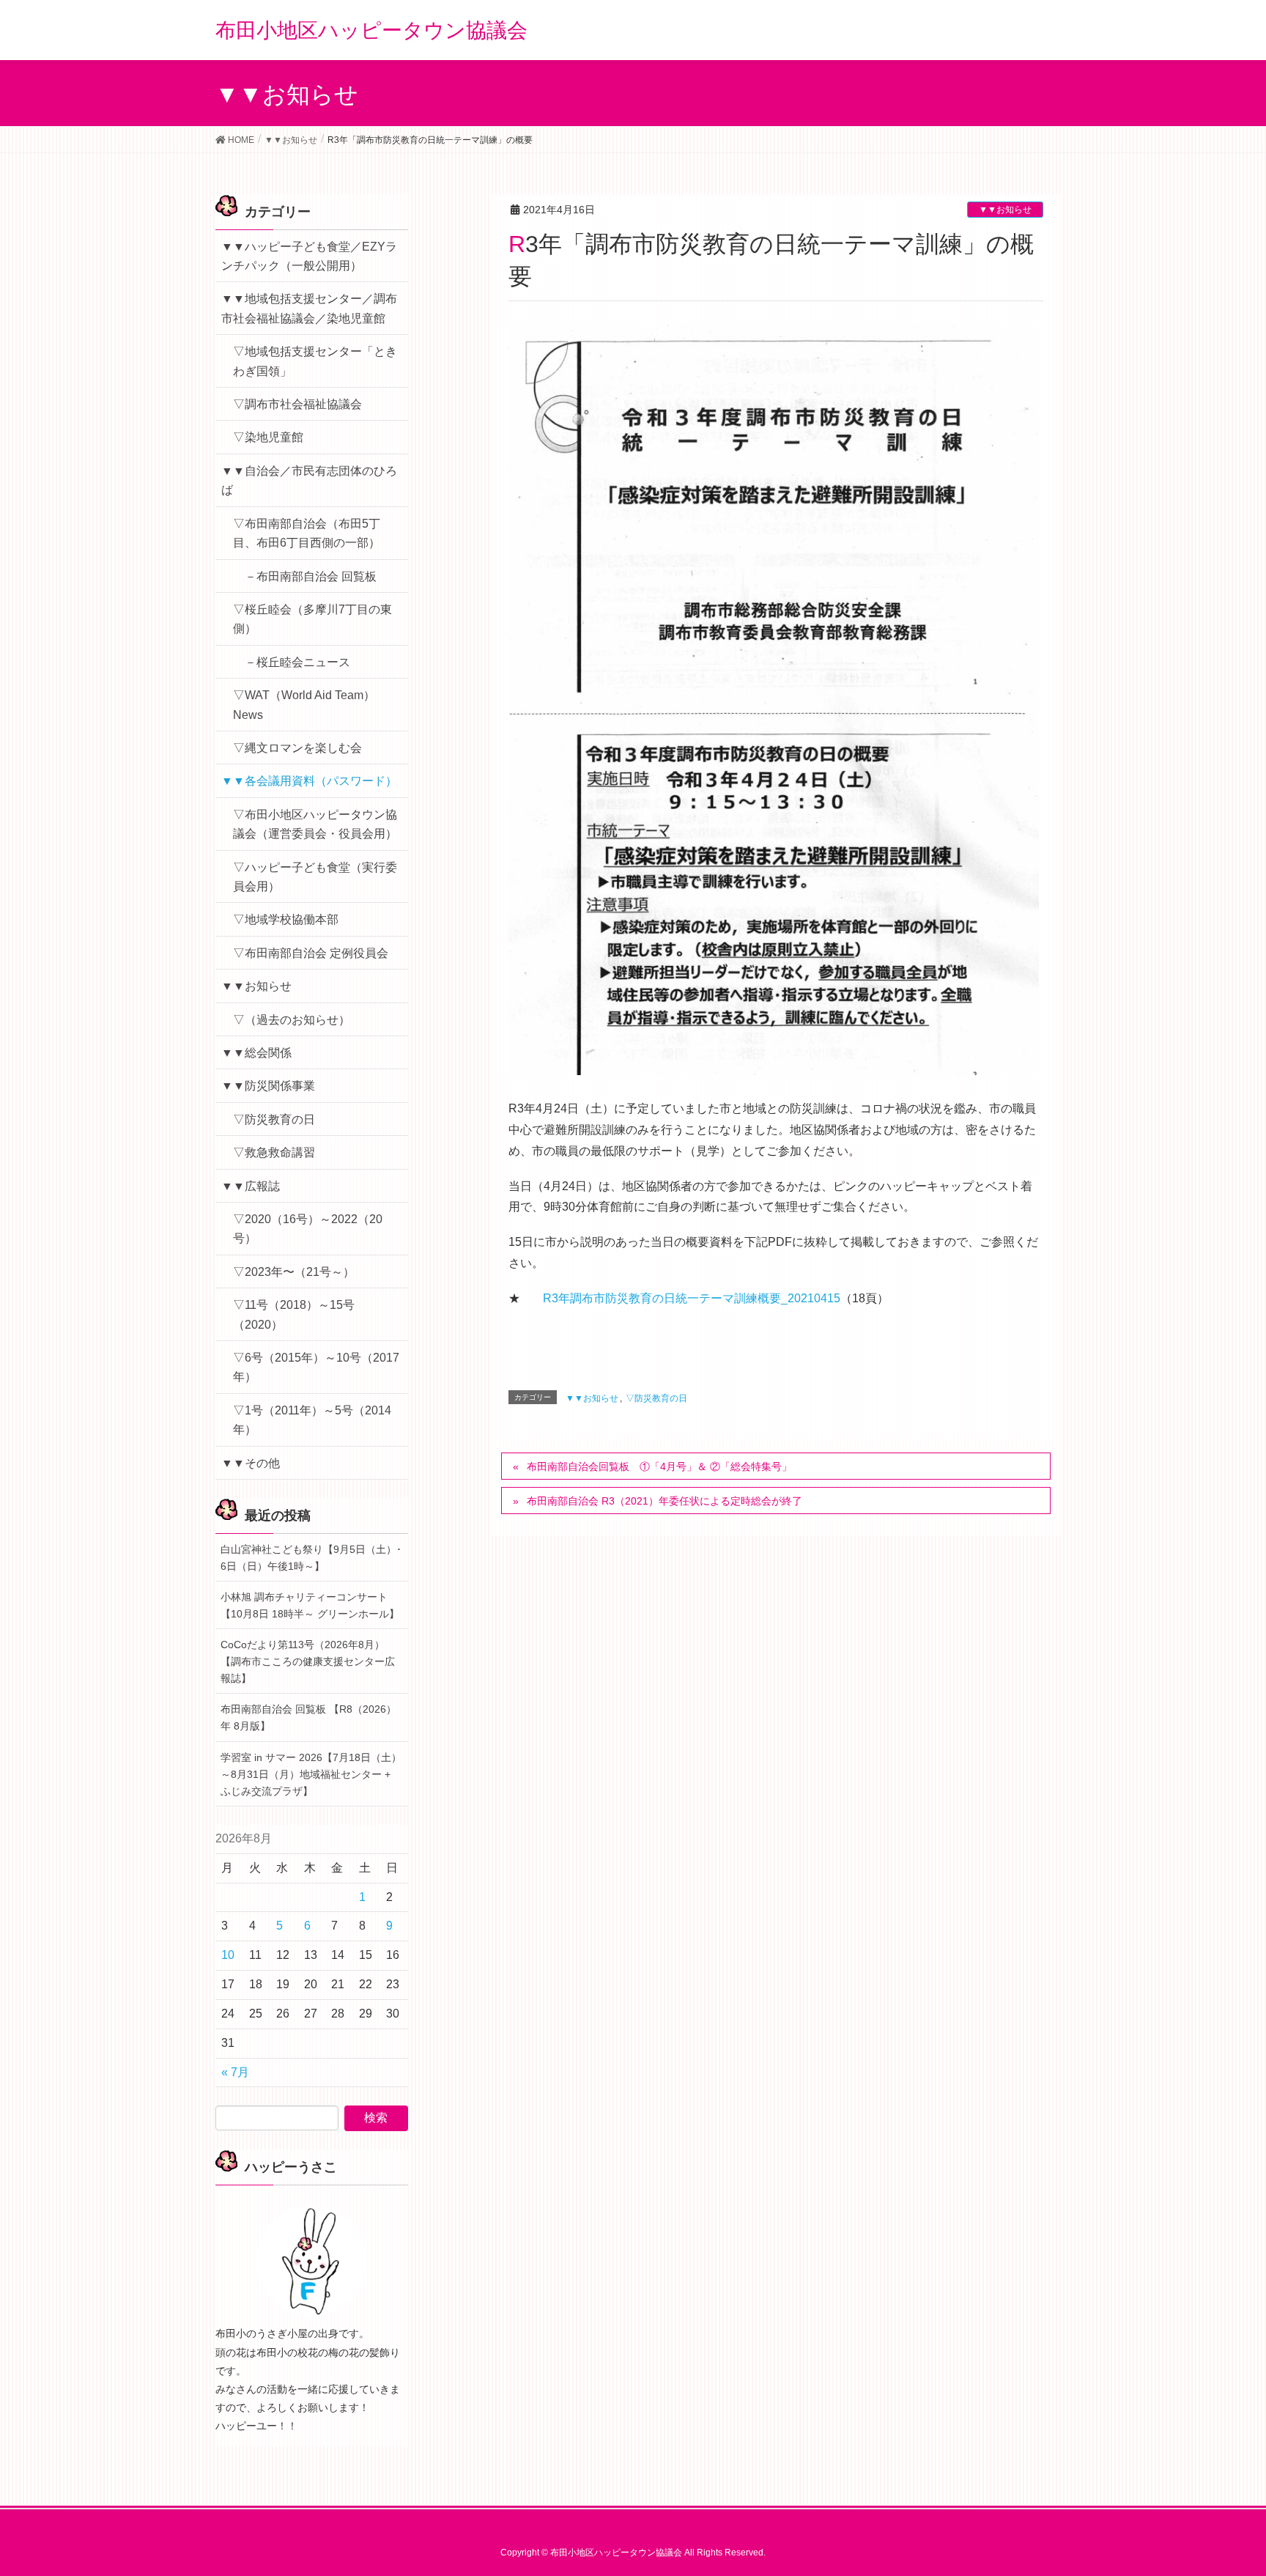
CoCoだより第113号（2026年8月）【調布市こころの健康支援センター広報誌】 (308, 1661)
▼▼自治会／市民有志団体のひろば (309, 480)
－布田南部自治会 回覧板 (311, 576)
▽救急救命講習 (274, 1152)
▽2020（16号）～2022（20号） (308, 1229)
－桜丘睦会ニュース (297, 662)
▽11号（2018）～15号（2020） (294, 1314)
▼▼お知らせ (1005, 210)
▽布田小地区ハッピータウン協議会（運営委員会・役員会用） (315, 824)
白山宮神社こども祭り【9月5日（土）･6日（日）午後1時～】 (311, 1558)
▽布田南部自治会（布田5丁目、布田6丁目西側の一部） (307, 533)
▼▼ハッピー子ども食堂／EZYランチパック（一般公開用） (309, 256)
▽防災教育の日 (656, 1398)
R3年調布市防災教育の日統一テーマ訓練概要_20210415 (692, 1298)
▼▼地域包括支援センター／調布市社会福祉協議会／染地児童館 (309, 308)
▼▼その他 (251, 1463)
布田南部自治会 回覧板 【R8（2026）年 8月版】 (308, 1717)
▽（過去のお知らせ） (292, 1020)
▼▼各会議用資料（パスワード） (309, 781)
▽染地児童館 (268, 437)
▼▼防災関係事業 (268, 1086)
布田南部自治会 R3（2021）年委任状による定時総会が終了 (665, 1501)
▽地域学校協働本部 (286, 919)
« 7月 (235, 2072)
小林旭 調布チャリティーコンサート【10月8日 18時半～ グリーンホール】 (310, 1605)
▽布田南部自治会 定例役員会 (311, 953)
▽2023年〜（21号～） (294, 1272)
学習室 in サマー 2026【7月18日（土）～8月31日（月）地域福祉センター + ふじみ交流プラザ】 (311, 1774)
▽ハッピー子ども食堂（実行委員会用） (315, 877)
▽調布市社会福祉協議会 (297, 404)
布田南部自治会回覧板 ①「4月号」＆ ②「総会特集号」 (659, 1466)
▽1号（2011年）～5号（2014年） (312, 1420)
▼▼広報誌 (251, 1186)
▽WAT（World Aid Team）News (304, 705)
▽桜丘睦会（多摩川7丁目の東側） (312, 619)
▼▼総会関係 (256, 1053)
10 (228, 1955)
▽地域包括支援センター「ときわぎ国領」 (315, 361)
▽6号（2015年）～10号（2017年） (316, 1367)
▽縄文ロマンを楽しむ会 (297, 748)
